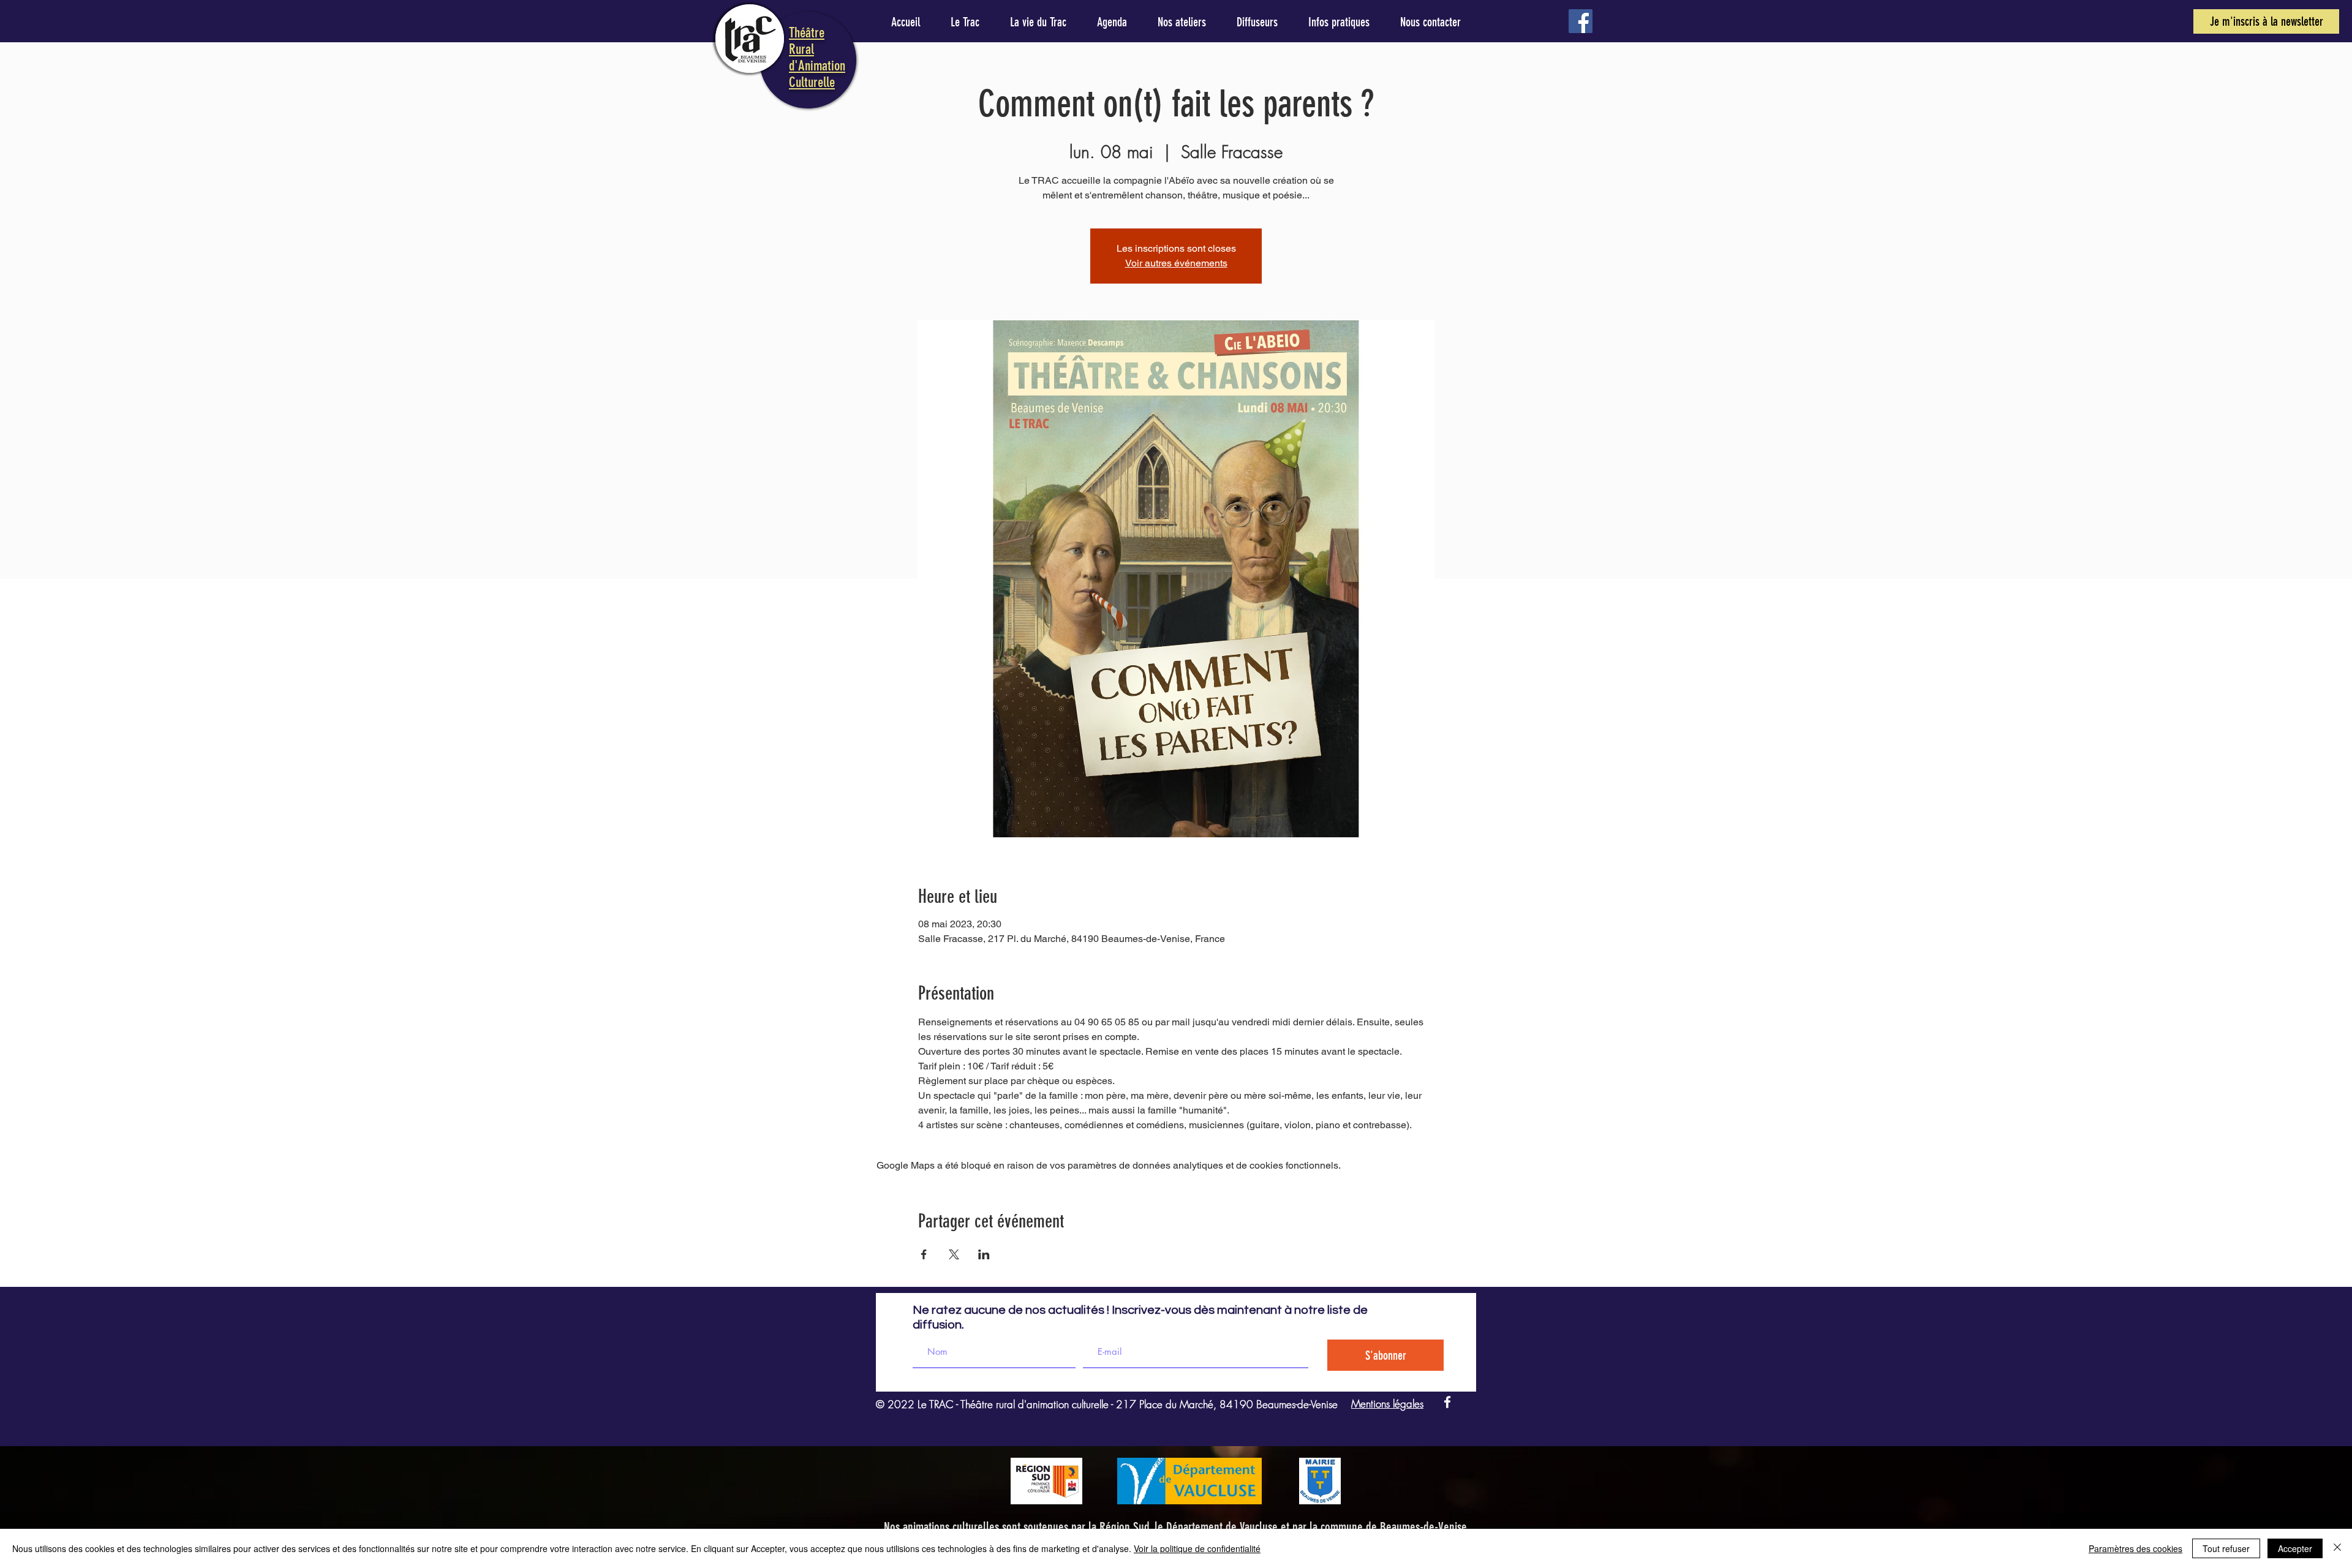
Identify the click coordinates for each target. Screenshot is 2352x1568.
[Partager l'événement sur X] (954, 1254)
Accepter (2295, 1548)
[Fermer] (2337, 1548)
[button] (2266, 21)
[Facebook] (1581, 21)
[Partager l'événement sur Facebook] (924, 1254)
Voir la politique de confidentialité (1197, 1548)
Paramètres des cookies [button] (2135, 1548)
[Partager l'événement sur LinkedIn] (984, 1254)
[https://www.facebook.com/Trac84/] (1447, 1402)
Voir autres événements (1176, 263)
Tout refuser (2226, 1548)
